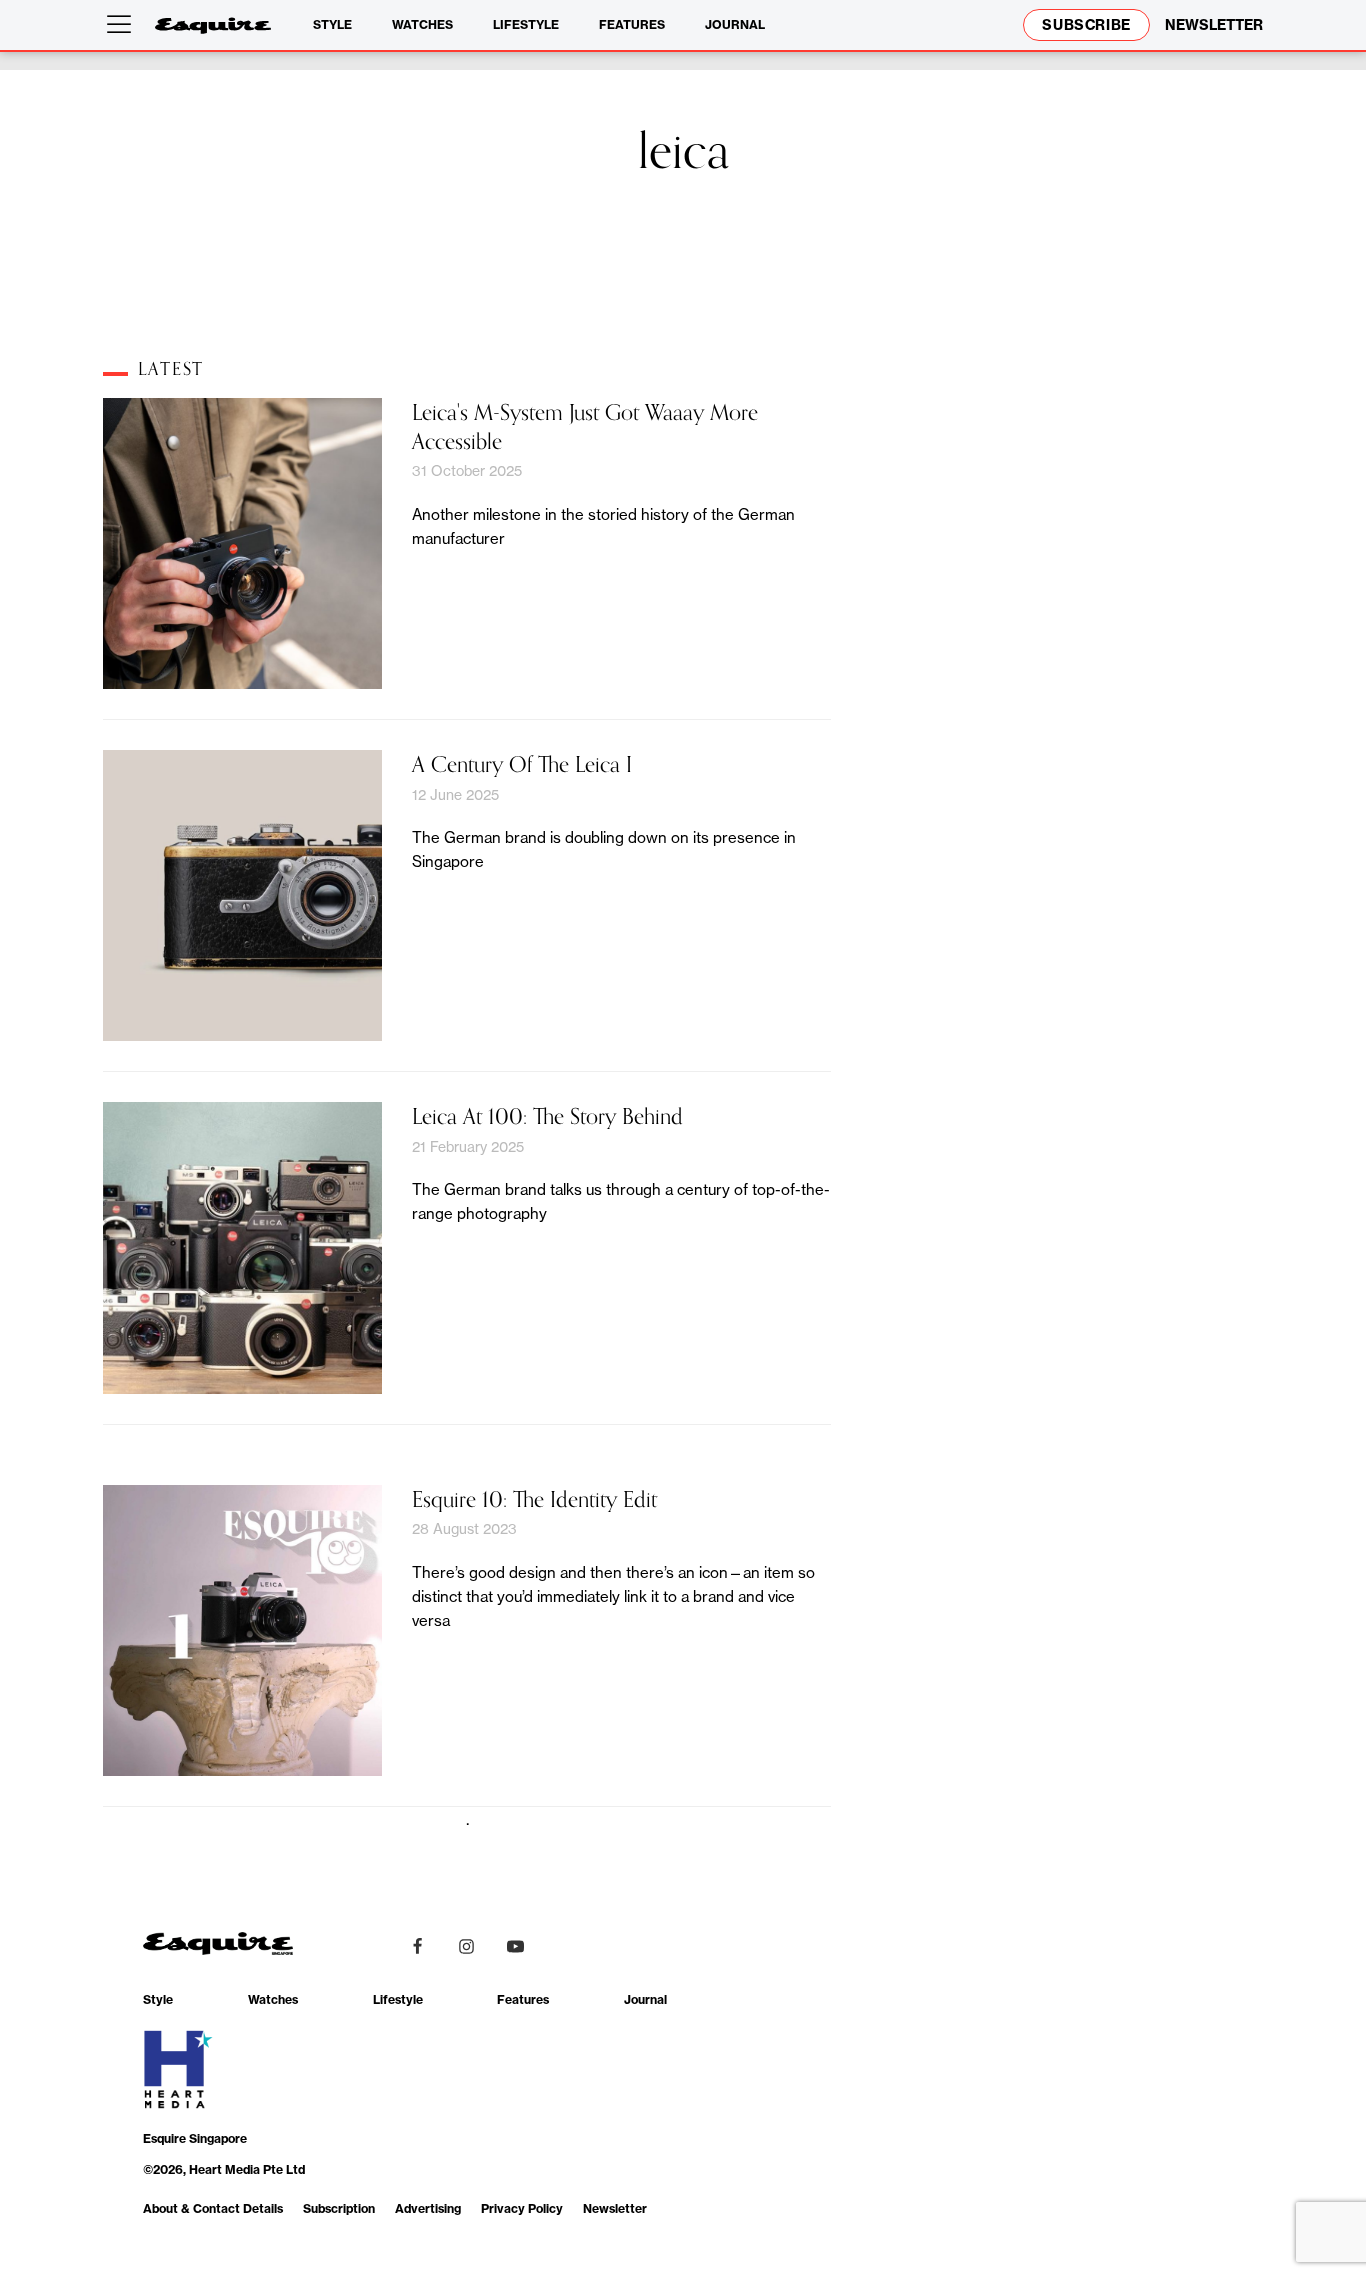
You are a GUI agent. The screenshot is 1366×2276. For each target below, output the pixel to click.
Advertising (428, 2208)
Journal (735, 24)
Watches (422, 24)
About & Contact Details (213, 2208)
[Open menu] (123, 25)
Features (632, 24)
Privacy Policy (522, 2208)
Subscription (339, 2208)
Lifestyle (526, 24)
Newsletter (615, 2208)
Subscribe (1086, 25)
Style (332, 24)
